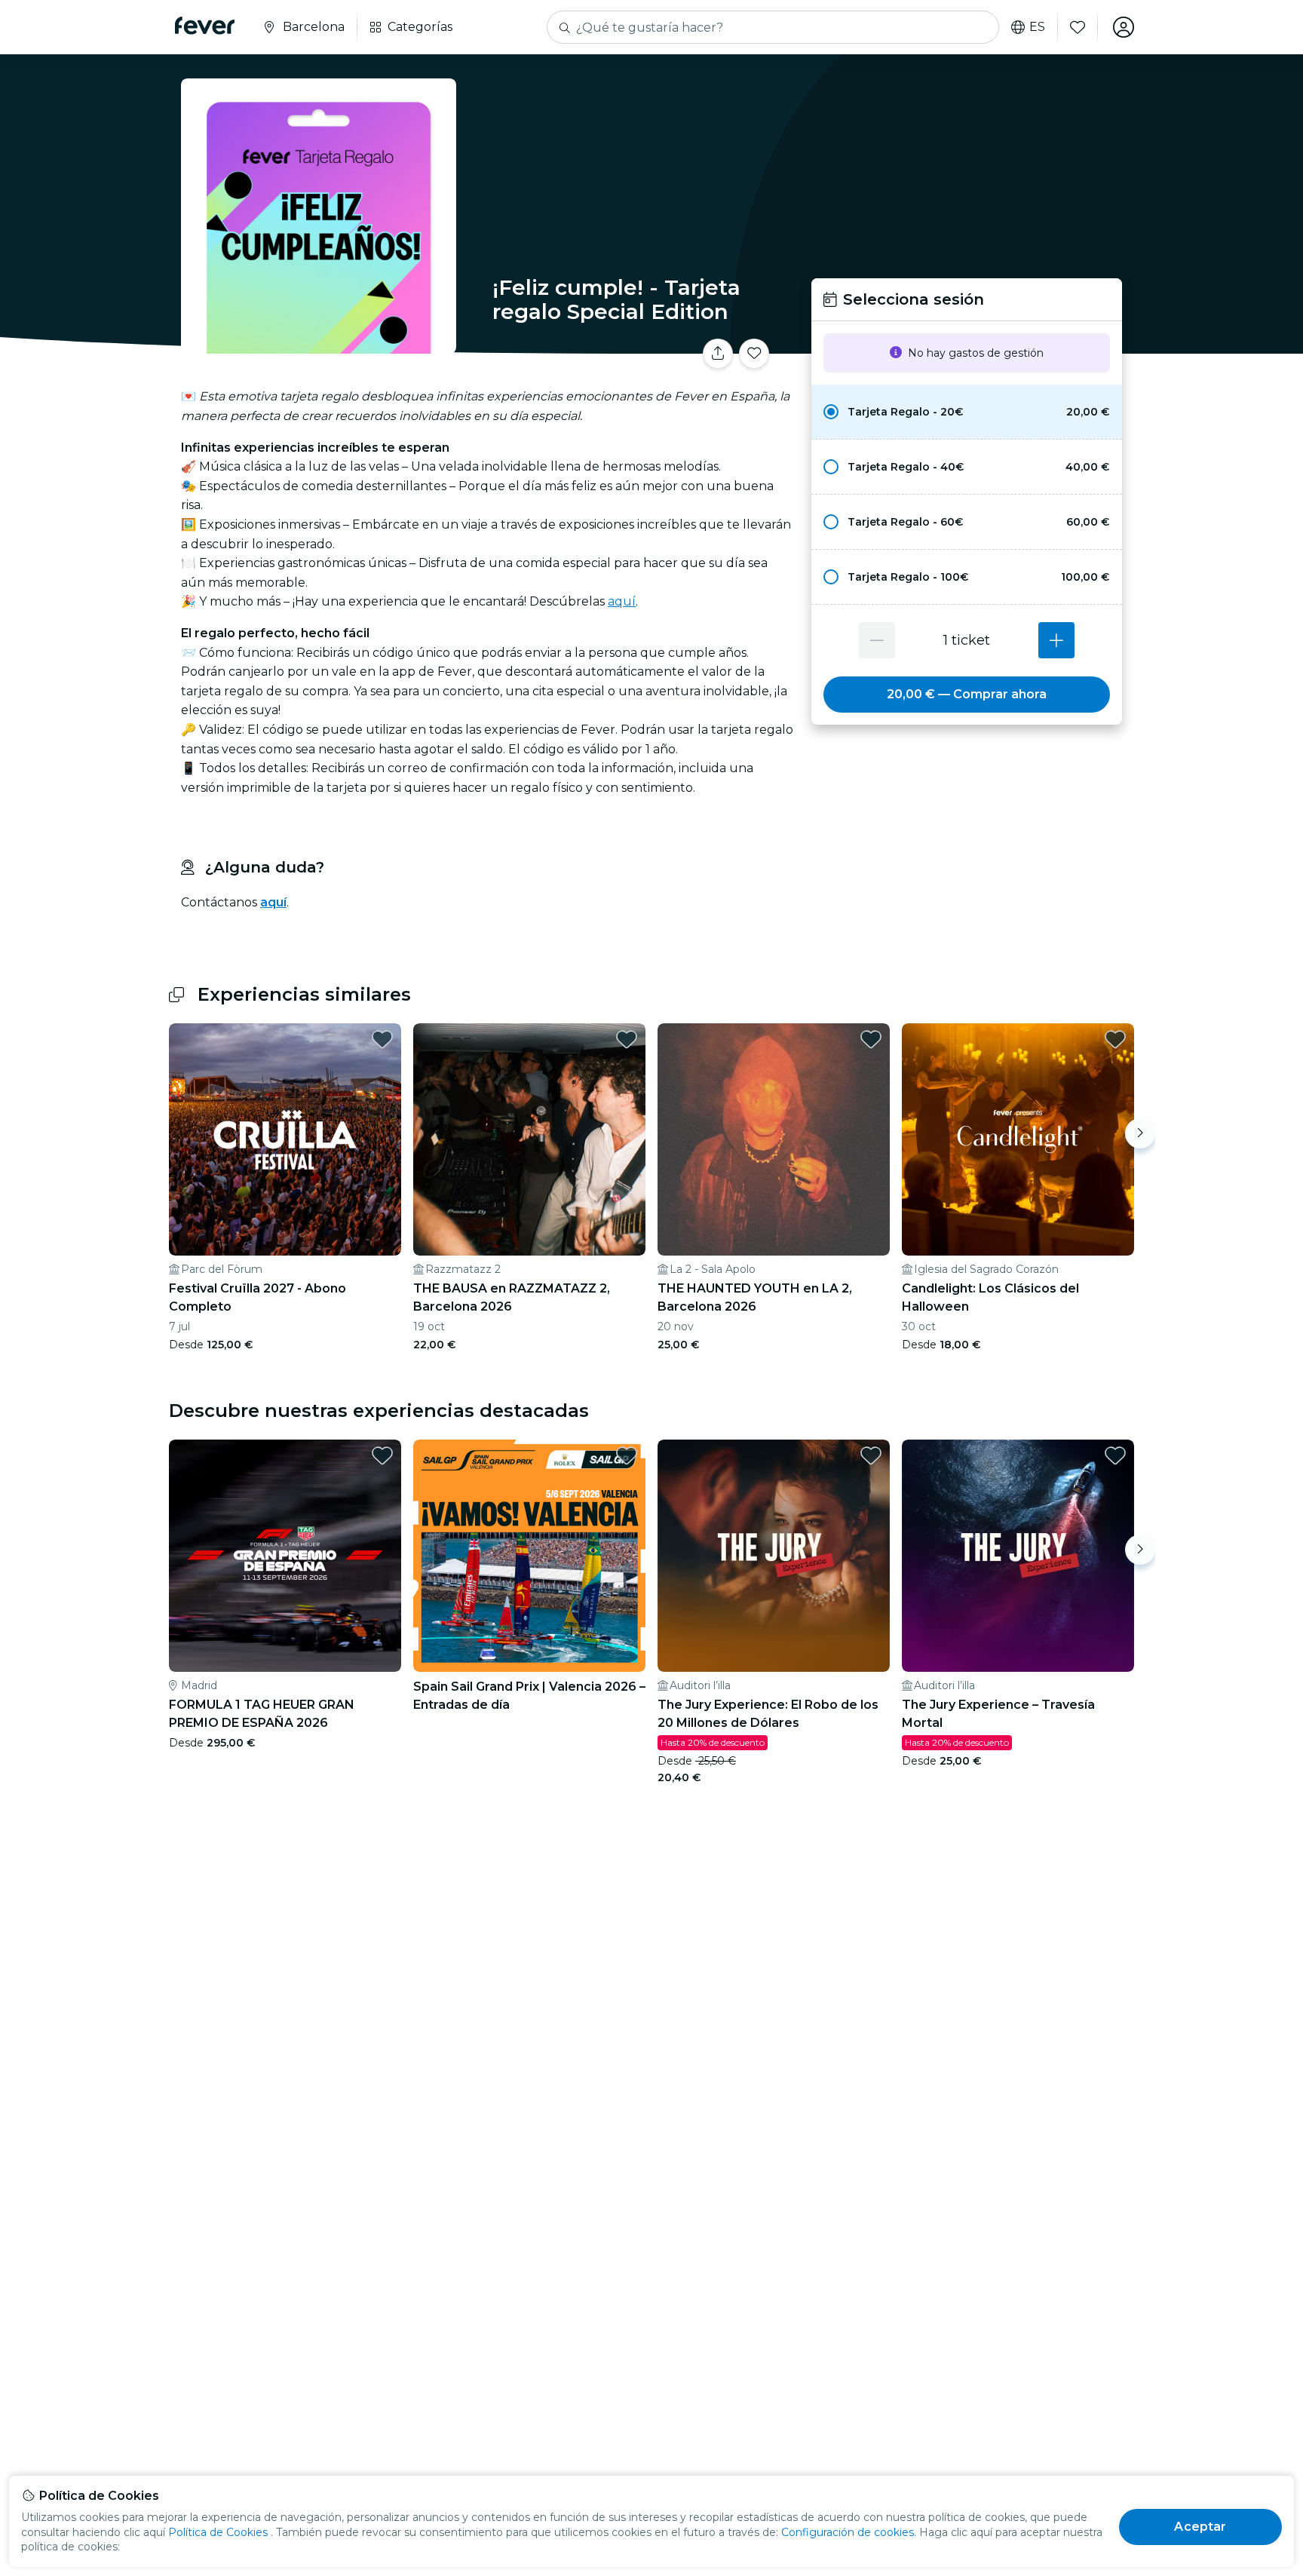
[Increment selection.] (1056, 640)
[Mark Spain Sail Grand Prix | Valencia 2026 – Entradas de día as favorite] (627, 1455)
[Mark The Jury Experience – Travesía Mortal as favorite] (1115, 1455)
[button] (967, 412)
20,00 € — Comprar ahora (967, 694)
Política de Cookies (218, 2532)
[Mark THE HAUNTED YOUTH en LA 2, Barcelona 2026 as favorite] (871, 1039)
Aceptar (1200, 2527)
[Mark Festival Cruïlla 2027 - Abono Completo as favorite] (382, 1039)
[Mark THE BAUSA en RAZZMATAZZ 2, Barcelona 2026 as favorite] (627, 1039)
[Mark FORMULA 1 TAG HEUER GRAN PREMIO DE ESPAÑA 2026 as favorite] (382, 1455)
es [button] (1037, 27)
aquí (622, 601)
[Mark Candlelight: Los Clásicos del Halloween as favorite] (1115, 1039)
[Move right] (1140, 1133)
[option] (967, 412)
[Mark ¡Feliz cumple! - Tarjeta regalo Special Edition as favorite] (754, 354)
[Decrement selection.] (877, 640)
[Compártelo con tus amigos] (718, 354)
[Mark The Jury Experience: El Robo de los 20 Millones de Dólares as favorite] (871, 1455)
